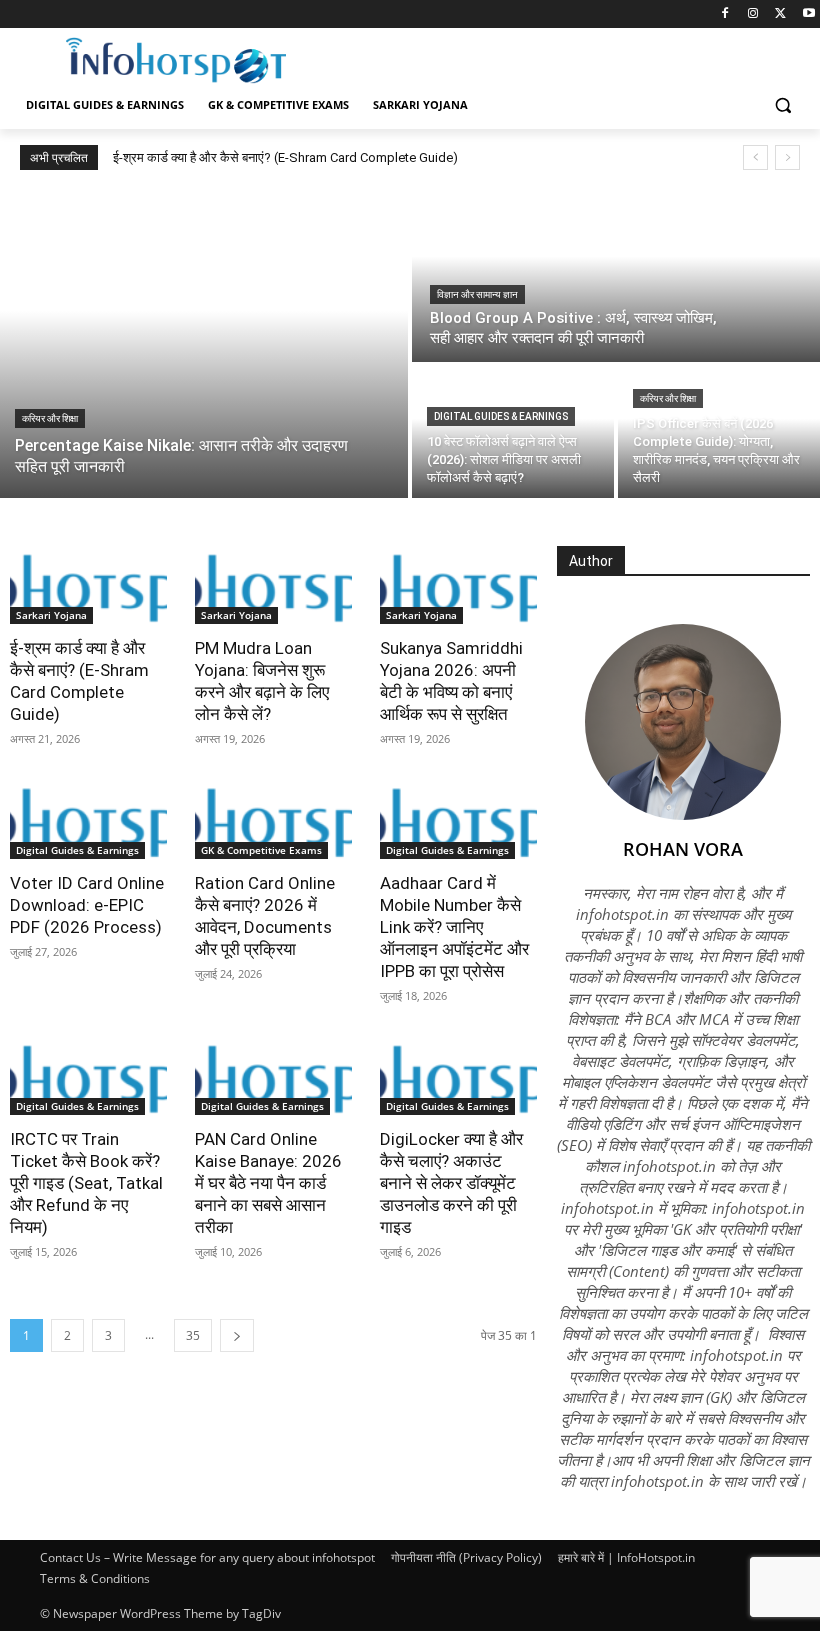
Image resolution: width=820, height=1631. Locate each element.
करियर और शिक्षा (50, 418)
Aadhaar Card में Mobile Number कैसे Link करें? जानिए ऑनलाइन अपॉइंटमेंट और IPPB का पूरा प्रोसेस (454, 927)
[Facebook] (725, 14)
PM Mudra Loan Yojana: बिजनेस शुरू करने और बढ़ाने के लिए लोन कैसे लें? (262, 681)
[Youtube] (808, 14)
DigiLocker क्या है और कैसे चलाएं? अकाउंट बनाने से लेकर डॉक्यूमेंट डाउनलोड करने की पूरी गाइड (451, 1183)
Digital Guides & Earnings (501, 416)
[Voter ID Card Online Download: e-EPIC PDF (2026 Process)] (88, 819)
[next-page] (237, 1335)
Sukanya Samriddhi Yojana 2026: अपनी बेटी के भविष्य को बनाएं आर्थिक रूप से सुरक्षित (451, 681)
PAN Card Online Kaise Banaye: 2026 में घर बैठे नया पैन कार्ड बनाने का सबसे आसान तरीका (268, 1183)
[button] (782, 105)
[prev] (755, 157)
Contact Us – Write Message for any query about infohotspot (207, 1557)
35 (193, 1335)
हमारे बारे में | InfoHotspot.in (626, 1557)
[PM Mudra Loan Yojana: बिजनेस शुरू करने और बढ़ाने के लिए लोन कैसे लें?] (273, 585)
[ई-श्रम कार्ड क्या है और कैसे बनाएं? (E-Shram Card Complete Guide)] (88, 585)
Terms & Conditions (95, 1578)
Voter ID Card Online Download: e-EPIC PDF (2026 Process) (87, 905)
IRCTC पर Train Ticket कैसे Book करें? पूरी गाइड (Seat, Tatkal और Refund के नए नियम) (86, 1183)
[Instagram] (753, 14)
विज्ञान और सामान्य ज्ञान (477, 294)
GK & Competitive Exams (261, 850)
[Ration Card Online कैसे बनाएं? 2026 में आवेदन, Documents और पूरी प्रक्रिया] (273, 819)
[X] (780, 14)
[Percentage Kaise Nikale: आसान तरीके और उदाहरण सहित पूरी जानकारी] (204, 342)
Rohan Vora (683, 849)
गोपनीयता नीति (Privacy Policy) (466, 1557)
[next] (787, 157)
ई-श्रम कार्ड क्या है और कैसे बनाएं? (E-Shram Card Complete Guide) (285, 157)
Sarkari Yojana (51, 615)
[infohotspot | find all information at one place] (176, 60)
